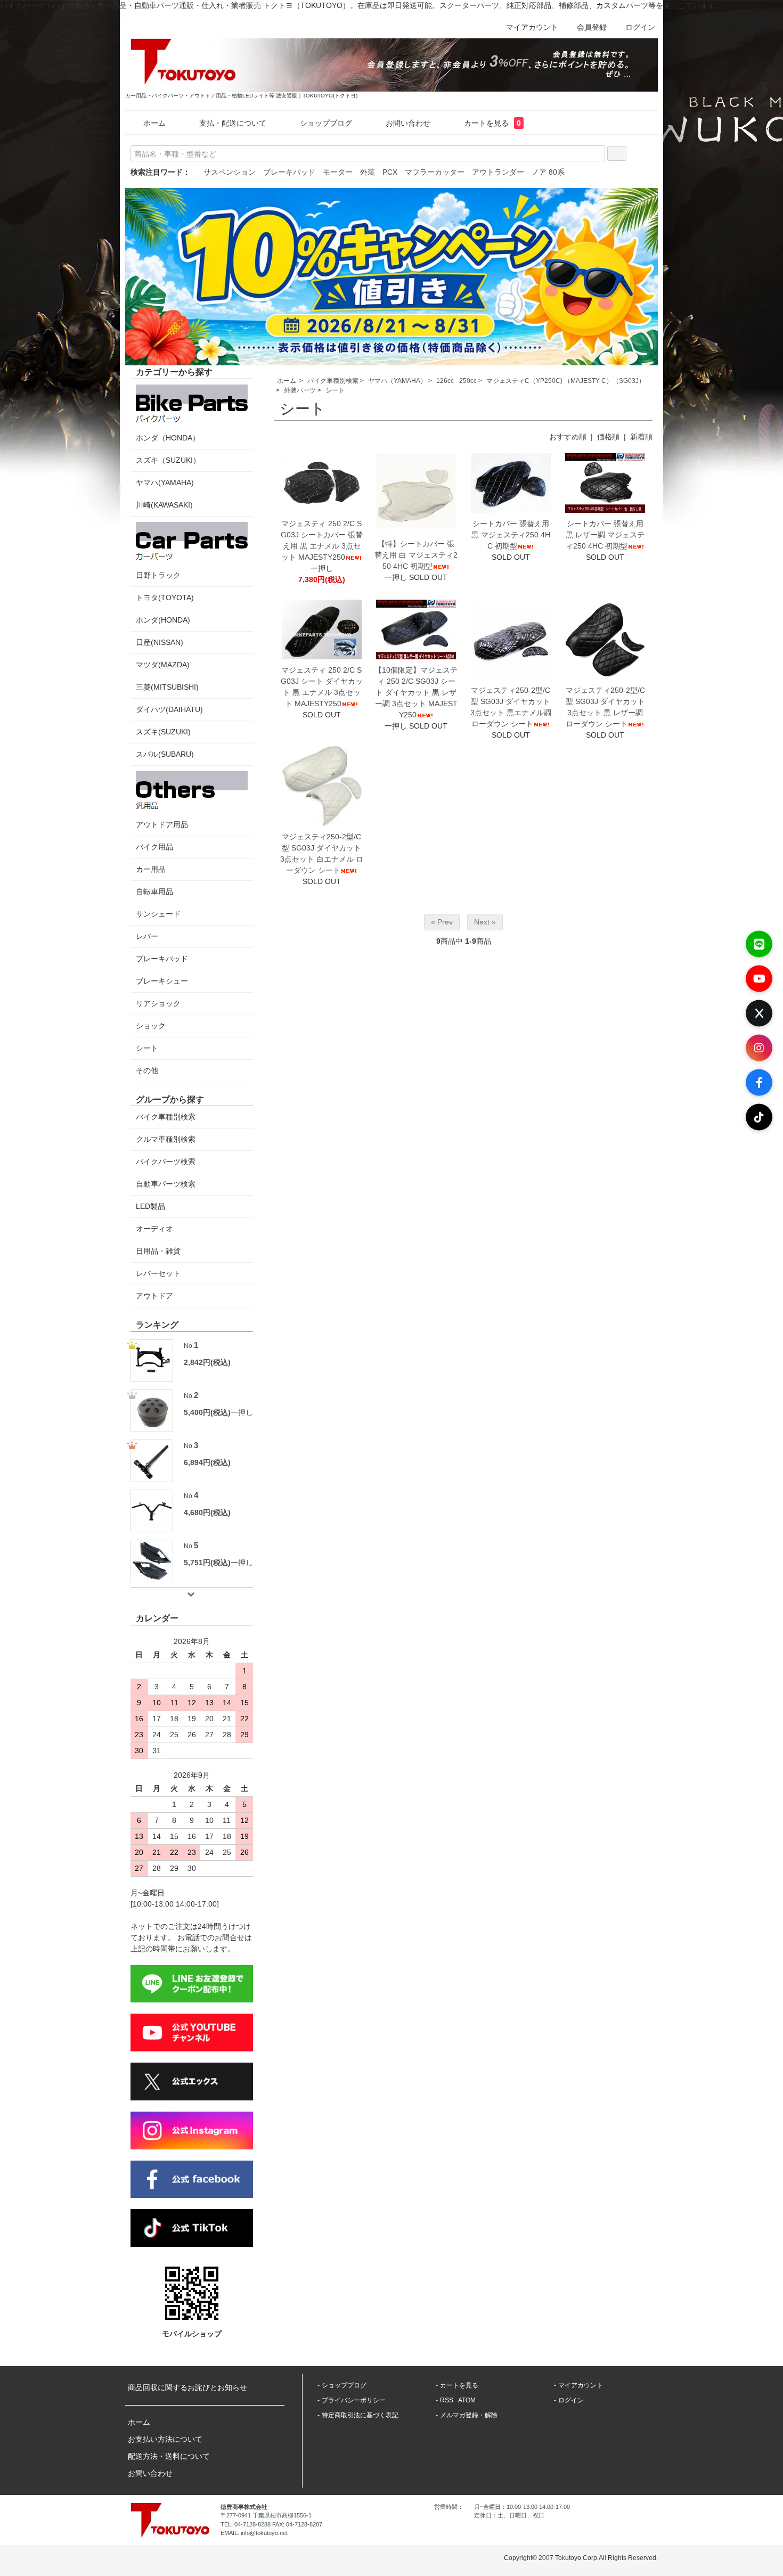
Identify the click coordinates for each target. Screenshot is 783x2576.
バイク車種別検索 (333, 381)
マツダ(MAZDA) (163, 665)
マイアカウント (532, 27)
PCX (390, 172)
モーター (338, 172)
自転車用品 (154, 892)
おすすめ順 (568, 437)
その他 (147, 1070)
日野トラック (158, 575)
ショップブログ (326, 123)
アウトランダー (498, 172)
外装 (368, 172)
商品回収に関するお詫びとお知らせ (187, 2387)
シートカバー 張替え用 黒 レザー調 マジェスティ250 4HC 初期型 (605, 535)
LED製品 (150, 1206)
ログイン (640, 27)
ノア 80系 (548, 172)
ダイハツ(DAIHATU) (169, 709)
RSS (447, 2400)
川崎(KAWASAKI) (164, 505)
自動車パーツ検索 (166, 1184)
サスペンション (230, 172)
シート (335, 390)
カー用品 (151, 869)
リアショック (158, 1003)
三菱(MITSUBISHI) (167, 687)
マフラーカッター (435, 172)
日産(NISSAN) (160, 642)
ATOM (467, 2400)
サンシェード (158, 914)
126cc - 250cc (456, 381)
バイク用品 (154, 847)
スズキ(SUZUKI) (163, 732)
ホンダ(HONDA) (163, 620)
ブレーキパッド (289, 172)
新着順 (641, 437)
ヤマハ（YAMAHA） (397, 381)
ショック (151, 1026)
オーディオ (154, 1229)
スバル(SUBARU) (165, 754)
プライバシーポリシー (354, 2400)
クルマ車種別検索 (166, 1139)
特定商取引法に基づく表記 (360, 2415)
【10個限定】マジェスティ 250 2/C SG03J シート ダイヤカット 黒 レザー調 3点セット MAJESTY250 (416, 692)
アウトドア (154, 1296)
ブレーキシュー (162, 981)
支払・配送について (233, 123)
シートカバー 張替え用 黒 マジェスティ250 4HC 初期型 (511, 535)
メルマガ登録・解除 (469, 2415)
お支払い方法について (165, 2439)
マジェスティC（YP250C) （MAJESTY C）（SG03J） (566, 381)
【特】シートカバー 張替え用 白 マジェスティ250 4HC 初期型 (416, 555)
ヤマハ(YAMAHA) (165, 483)
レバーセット (158, 1273)
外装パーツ (300, 390)
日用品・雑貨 (158, 1251)
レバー (147, 936)
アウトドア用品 (162, 824)
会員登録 (592, 27)
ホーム (154, 123)
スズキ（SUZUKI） (168, 460)
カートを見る (492, 123)
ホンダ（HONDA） (168, 438)
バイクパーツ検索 (166, 1162)
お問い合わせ (408, 123)
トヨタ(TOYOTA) (165, 598)
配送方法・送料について (169, 2456)
